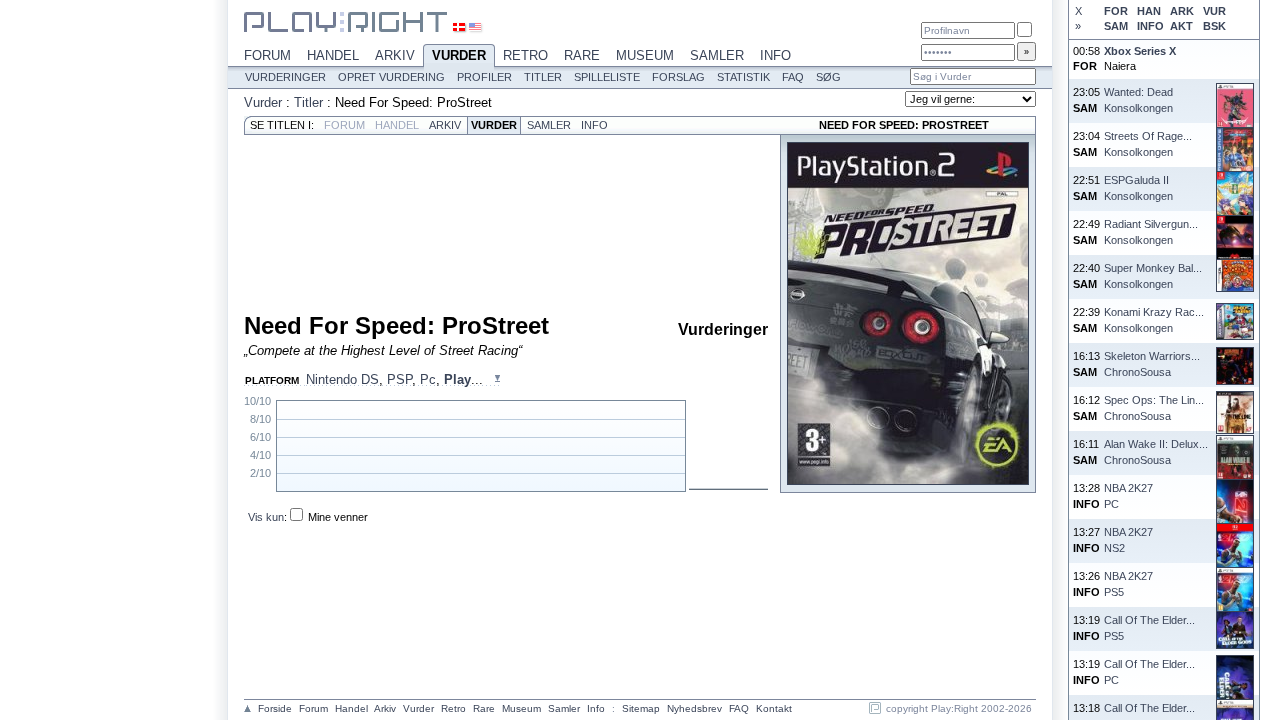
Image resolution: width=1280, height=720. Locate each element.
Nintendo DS (342, 379)
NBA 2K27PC (1128, 495)
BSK (1214, 26)
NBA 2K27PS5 (1128, 583)
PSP (399, 379)
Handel (333, 55)
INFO (1150, 26)
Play (457, 379)
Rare (582, 55)
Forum (267, 55)
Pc (428, 379)
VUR (1214, 11)
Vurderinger (285, 77)
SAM (1116, 26)
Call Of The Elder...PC (1149, 671)
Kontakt (774, 708)
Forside (275, 708)
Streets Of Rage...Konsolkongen (1148, 143)
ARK (1182, 11)
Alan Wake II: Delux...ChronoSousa (1156, 451)
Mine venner (338, 517)
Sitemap (641, 708)
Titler (543, 77)
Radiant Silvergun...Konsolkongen (1151, 231)
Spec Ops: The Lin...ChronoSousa (1154, 407)
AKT (1181, 26)
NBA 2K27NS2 (1128, 539)
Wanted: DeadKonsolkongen (1138, 99)
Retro (525, 55)
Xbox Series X (1140, 51)
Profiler (484, 77)
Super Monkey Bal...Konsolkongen (1153, 275)
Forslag (678, 77)
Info (775, 55)
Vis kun (266, 517)
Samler (717, 55)
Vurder (459, 55)
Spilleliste (607, 77)
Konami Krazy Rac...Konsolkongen (1154, 319)
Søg (828, 77)
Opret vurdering (391, 77)
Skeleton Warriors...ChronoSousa (1152, 363)
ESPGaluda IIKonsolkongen (1138, 187)
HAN (1149, 11)
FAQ (793, 77)
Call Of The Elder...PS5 (1149, 627)
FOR (1116, 11)
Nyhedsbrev (694, 708)
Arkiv (395, 55)
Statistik (743, 77)
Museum (645, 55)
